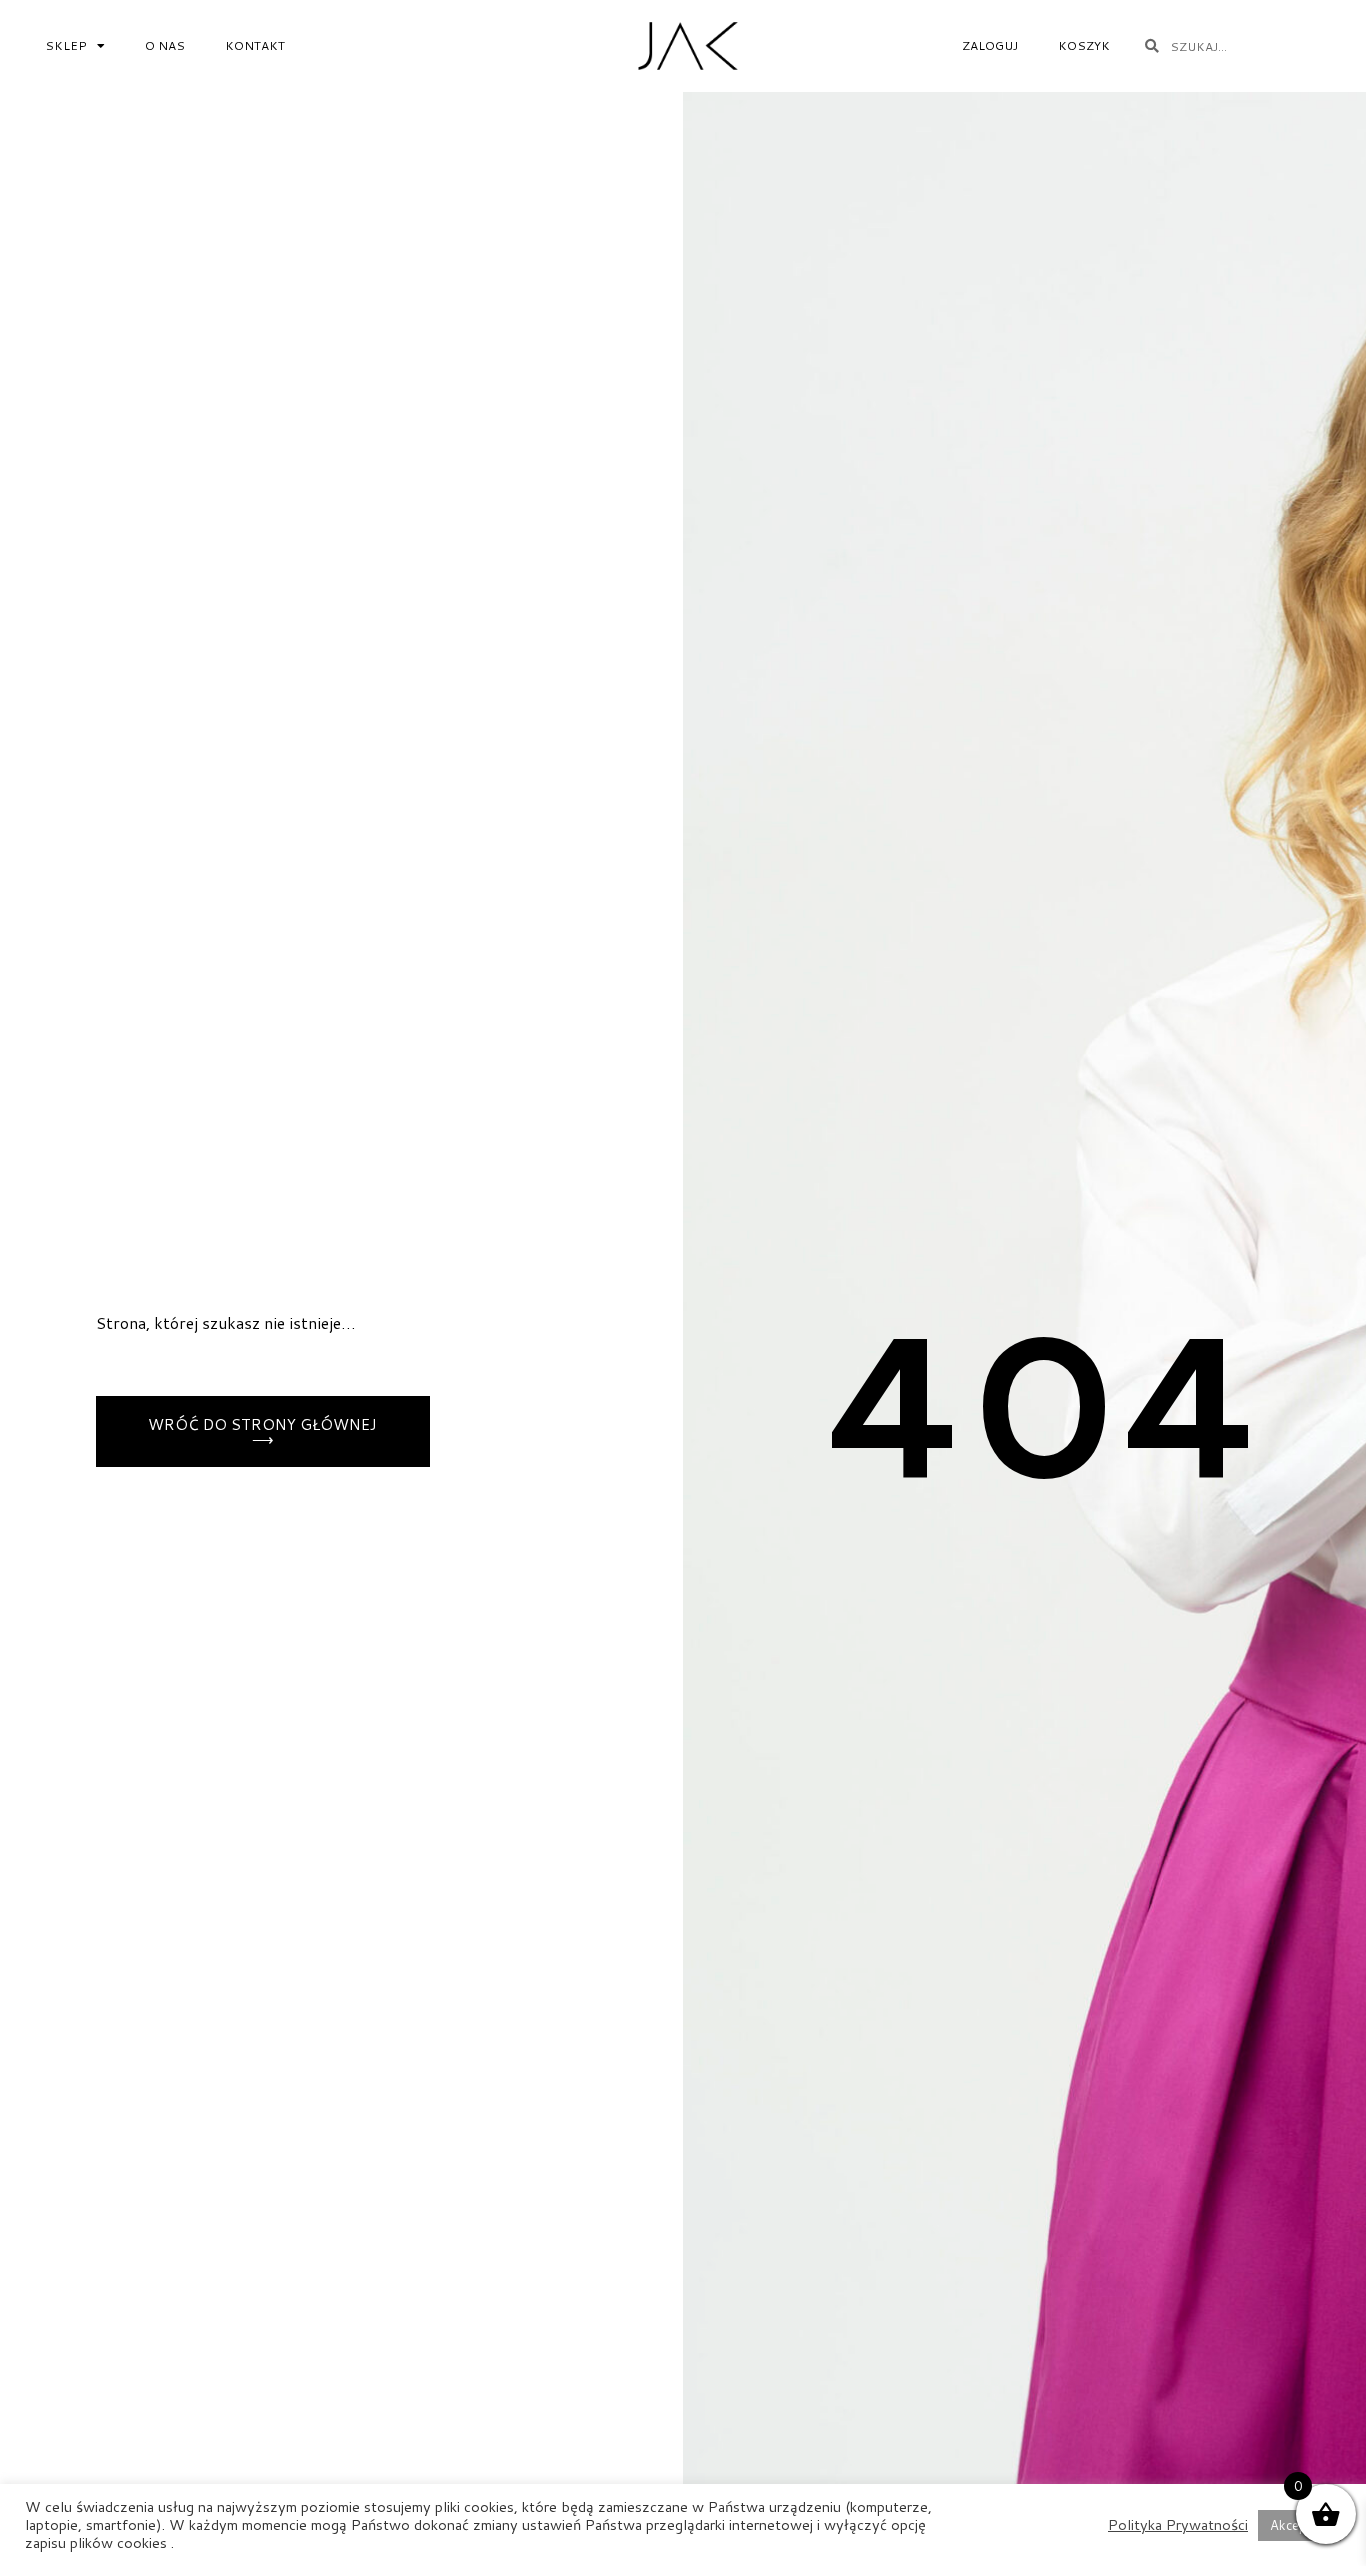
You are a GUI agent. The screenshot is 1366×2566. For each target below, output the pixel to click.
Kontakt (255, 45)
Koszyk (1084, 45)
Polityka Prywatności (1178, 2525)
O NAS (165, 45)
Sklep (66, 45)
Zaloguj (990, 45)
